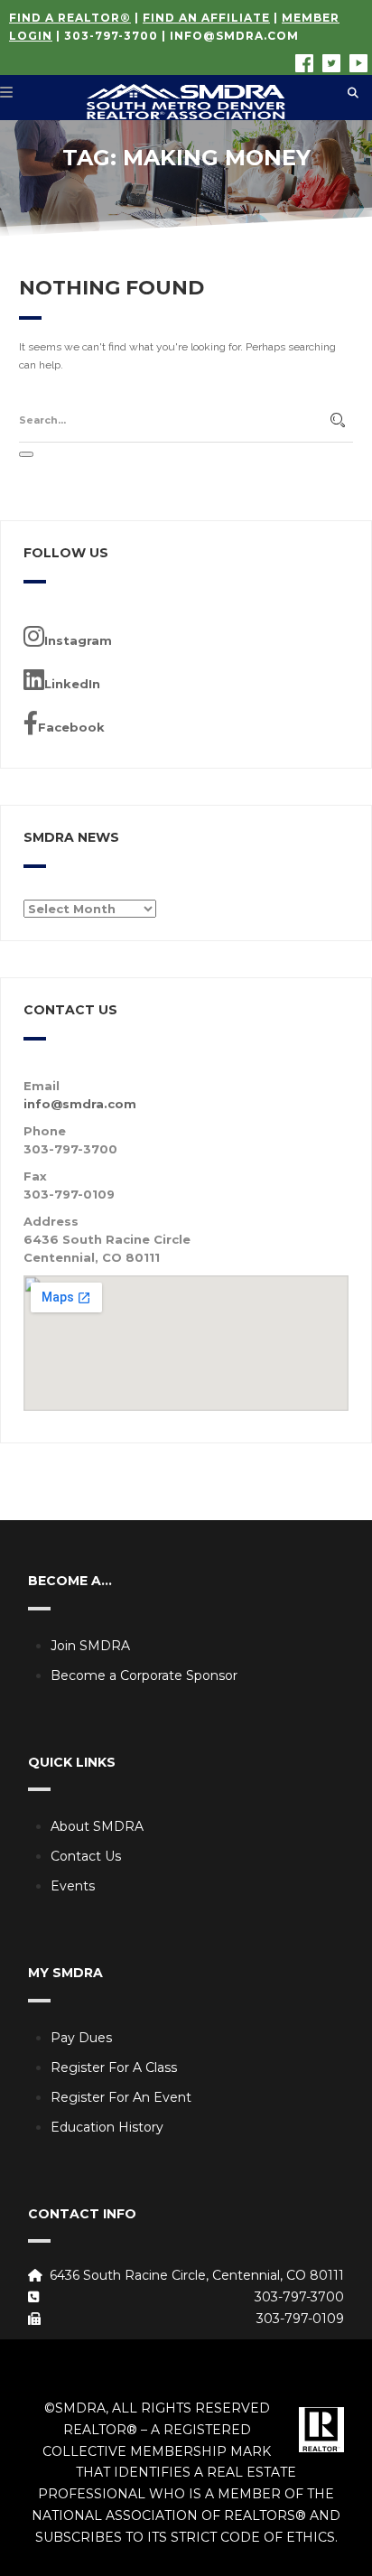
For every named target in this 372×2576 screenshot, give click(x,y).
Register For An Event (121, 2097)
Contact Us (86, 1856)
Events (73, 1886)
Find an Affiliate (206, 18)
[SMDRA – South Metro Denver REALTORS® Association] (186, 98)
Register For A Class (114, 2067)
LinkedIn (72, 684)
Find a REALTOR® (70, 18)
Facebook (71, 727)
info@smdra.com (234, 36)
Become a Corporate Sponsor (144, 1675)
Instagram (78, 640)
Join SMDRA (90, 1646)
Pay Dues (81, 2038)
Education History (107, 2127)
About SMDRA (97, 1826)
